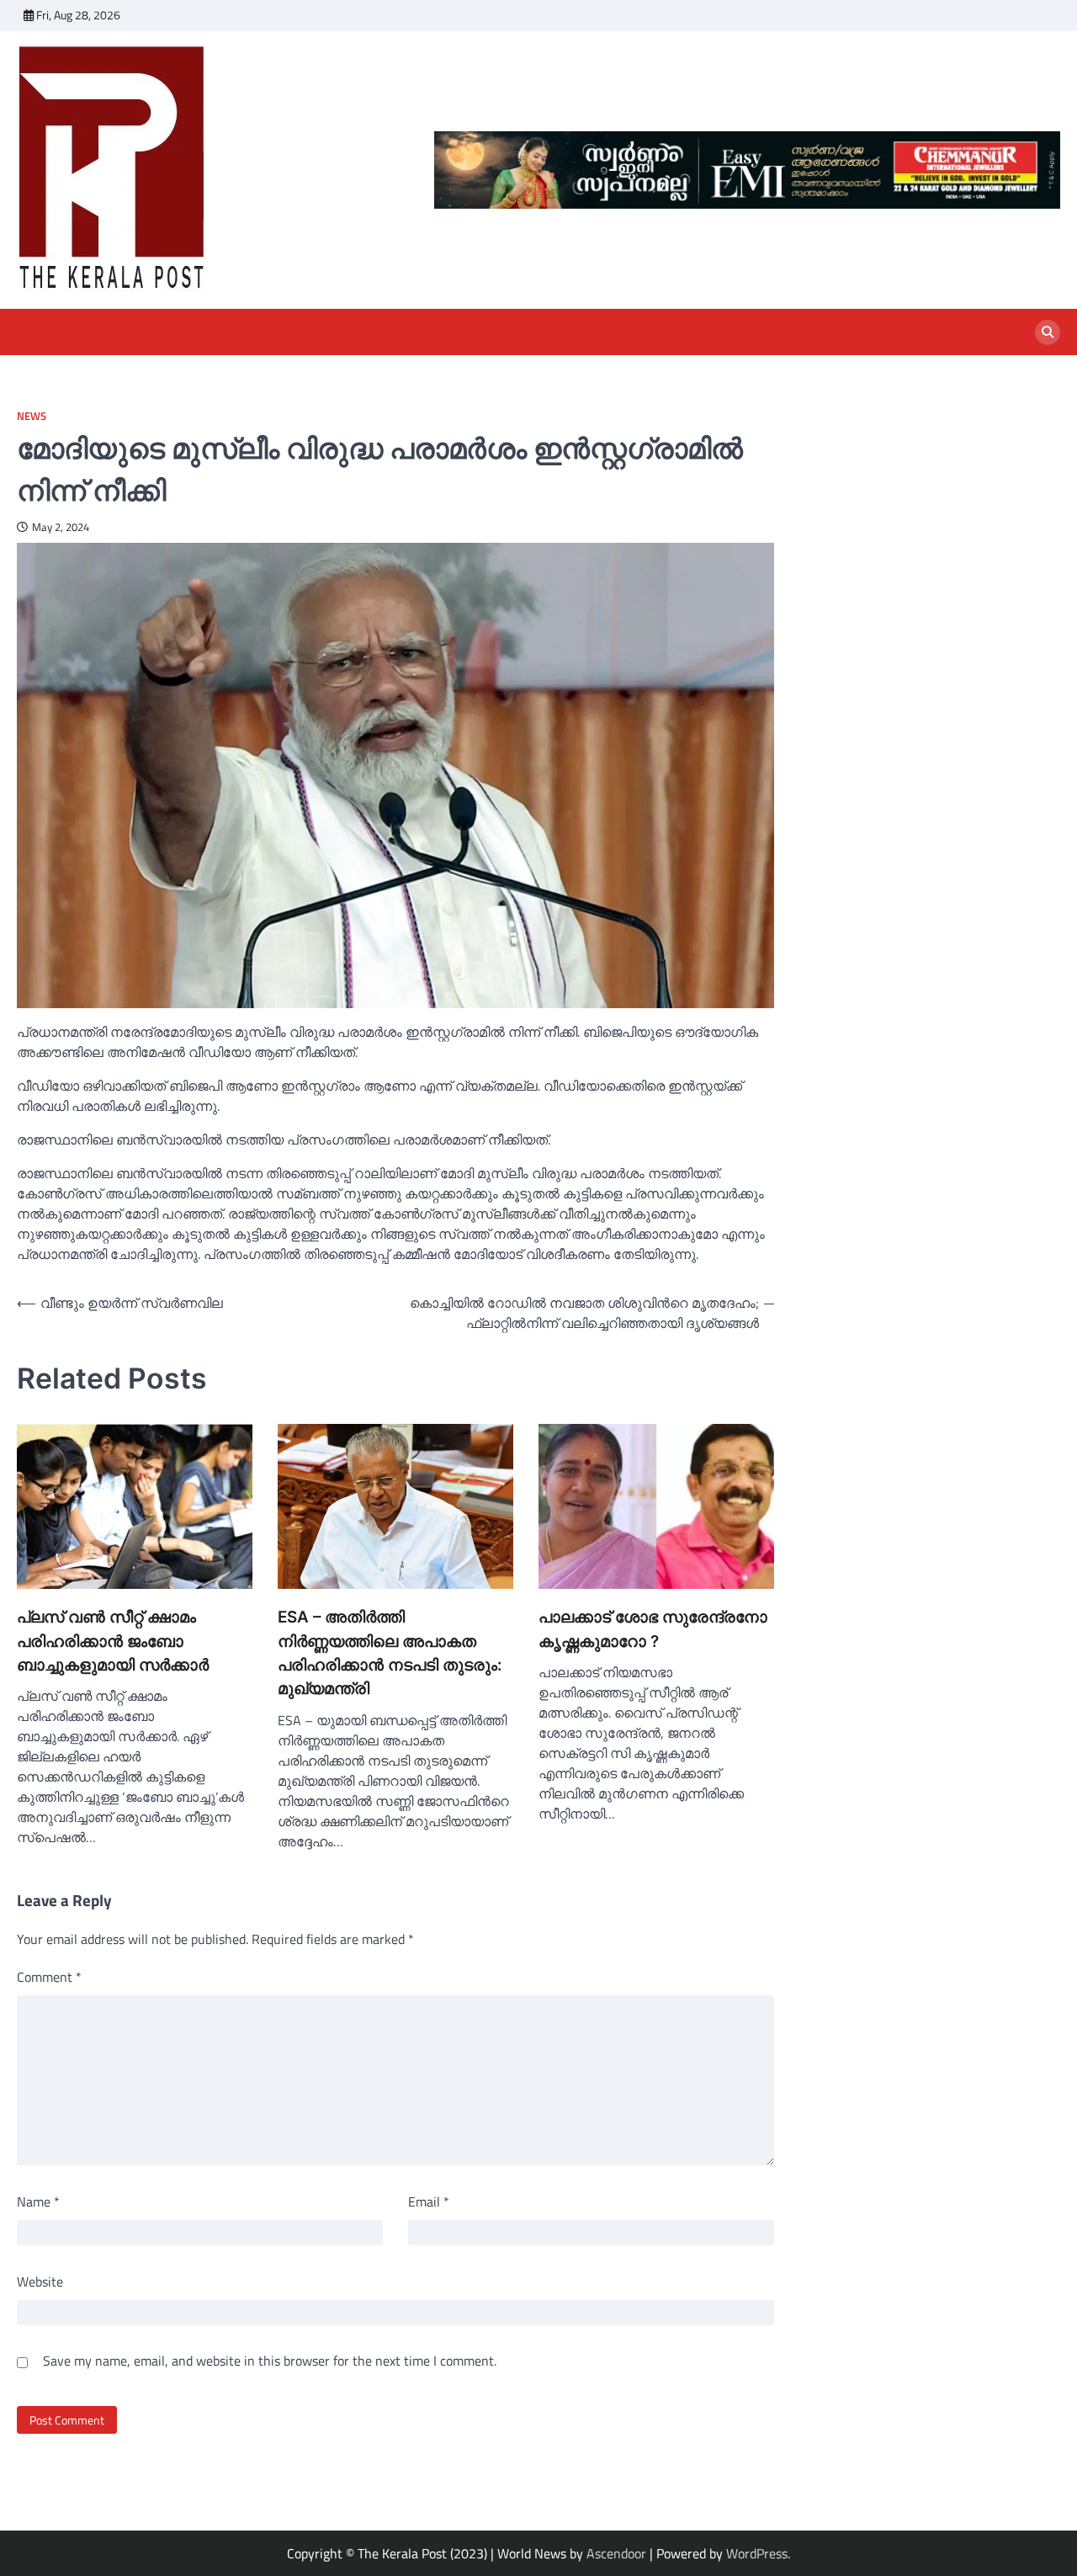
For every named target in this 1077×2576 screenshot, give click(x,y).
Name (38, 2202)
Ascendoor (616, 2553)
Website (40, 2281)
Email (429, 2202)
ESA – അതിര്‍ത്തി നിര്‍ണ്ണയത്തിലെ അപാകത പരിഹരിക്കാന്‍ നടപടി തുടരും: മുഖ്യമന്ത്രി (390, 1653)
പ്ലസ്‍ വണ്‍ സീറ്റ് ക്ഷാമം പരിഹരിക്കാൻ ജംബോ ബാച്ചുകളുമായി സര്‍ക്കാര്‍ (113, 1641)
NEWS (32, 416)
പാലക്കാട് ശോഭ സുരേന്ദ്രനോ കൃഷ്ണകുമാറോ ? (653, 1629)
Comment (49, 1977)
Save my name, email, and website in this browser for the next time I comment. (270, 2361)
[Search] (1048, 332)
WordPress (757, 2553)
